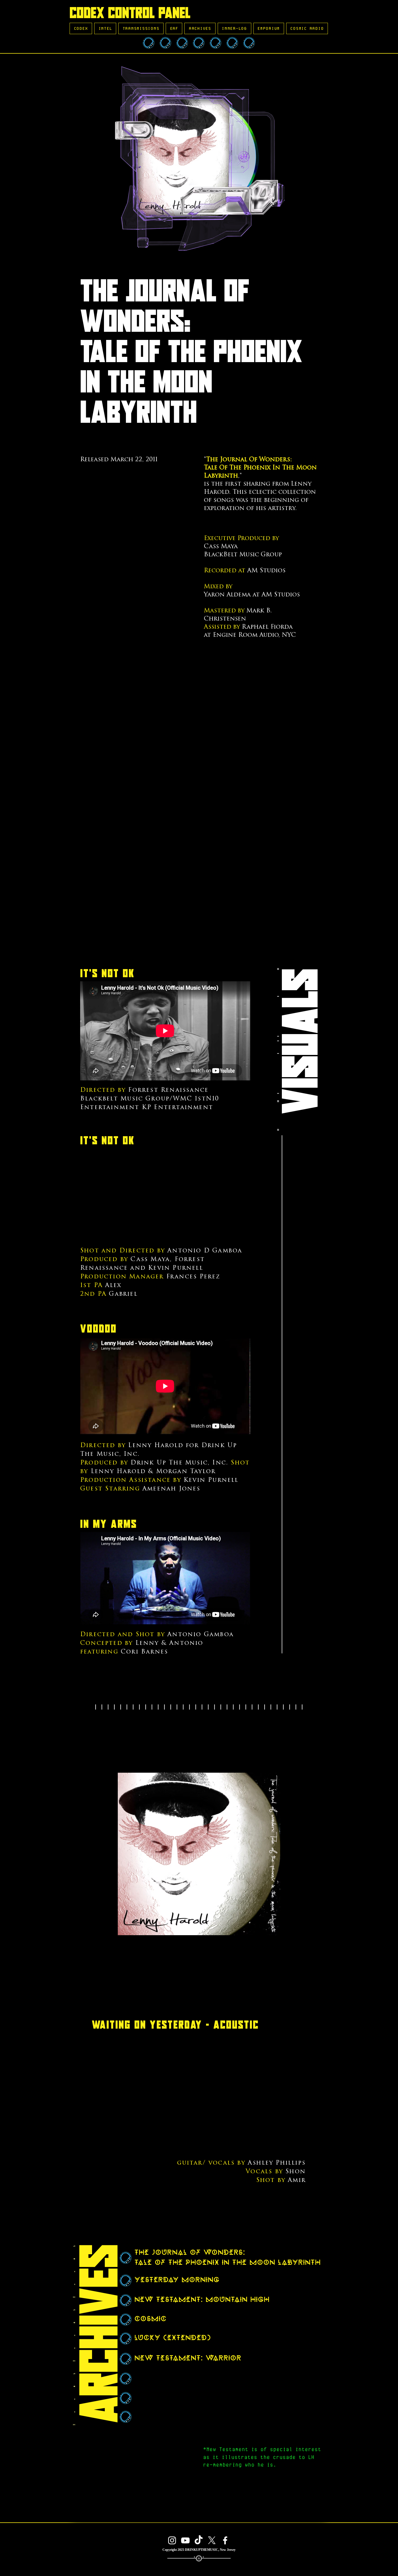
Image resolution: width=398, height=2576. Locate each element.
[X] (212, 2540)
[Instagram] (172, 2540)
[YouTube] (185, 2540)
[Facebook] (225, 2540)
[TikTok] (199, 2540)
